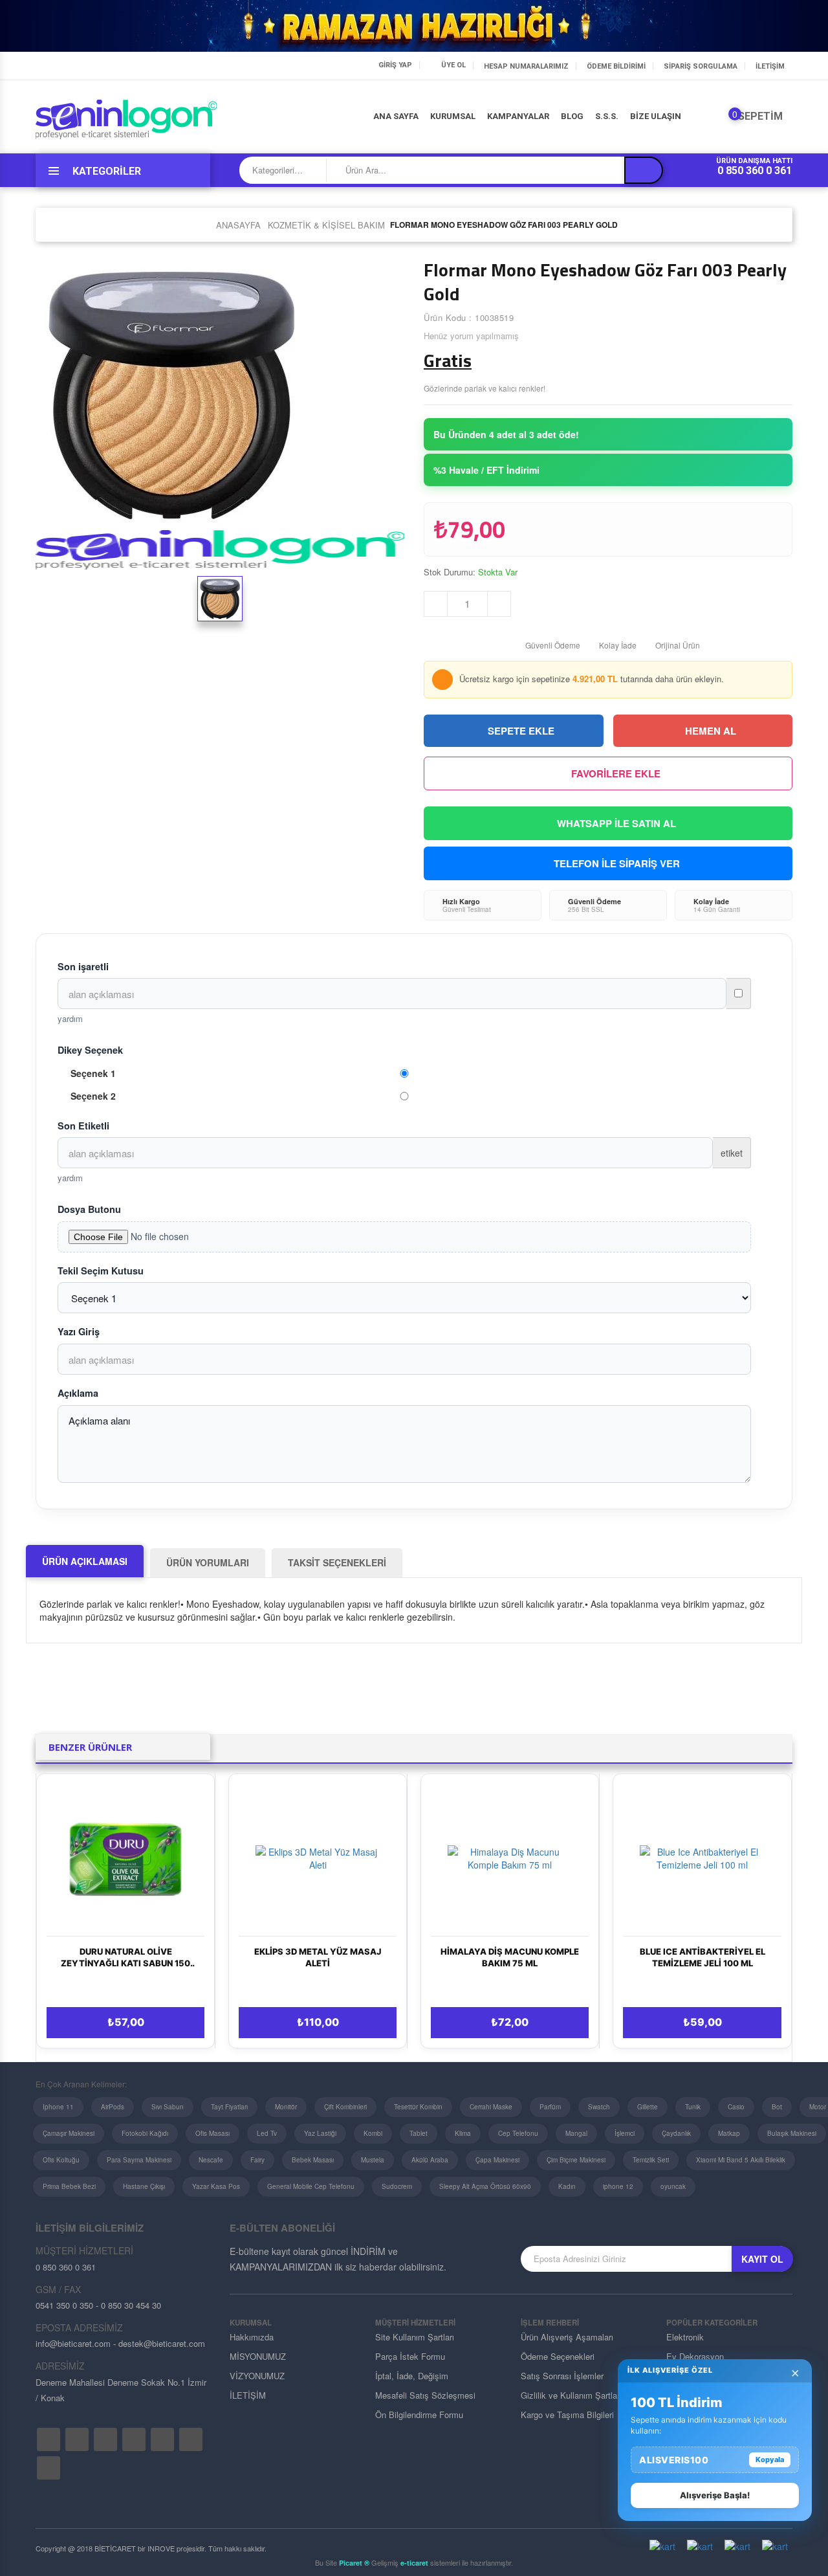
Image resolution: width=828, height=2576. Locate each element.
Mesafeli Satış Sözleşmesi (425, 2395)
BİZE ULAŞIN (656, 116)
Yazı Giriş (79, 1331)
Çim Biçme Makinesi (576, 2160)
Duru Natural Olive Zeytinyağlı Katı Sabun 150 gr (125, 1958)
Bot (777, 2107)
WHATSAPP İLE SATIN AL (616, 823)
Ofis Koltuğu (61, 2160)
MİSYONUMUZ (258, 2356)
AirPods (113, 2107)
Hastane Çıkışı (144, 2186)
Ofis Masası (212, 2133)
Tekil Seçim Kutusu (101, 1271)
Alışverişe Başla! (715, 2495)
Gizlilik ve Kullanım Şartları (571, 2395)
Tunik (693, 2107)
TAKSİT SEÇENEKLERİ (337, 1562)
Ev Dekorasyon (695, 2356)
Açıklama (78, 1393)
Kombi (373, 2133)
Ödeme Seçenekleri (558, 2356)
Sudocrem (397, 2186)
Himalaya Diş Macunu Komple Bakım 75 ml (510, 1957)
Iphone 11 (58, 2107)
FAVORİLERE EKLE (616, 773)
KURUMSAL (453, 116)
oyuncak (673, 2186)
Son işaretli (83, 966)
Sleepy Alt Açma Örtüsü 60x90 (485, 2186)
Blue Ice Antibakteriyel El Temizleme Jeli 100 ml (703, 1957)
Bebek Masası (313, 2160)
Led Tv (267, 2133)
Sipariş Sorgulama (701, 66)
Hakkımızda (252, 2337)
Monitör (286, 2107)
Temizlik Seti (651, 2160)
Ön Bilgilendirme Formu (419, 2415)
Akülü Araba (430, 2160)
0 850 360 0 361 (755, 171)
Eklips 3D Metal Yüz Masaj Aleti (318, 1957)
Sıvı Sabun (168, 2107)
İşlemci (625, 2133)
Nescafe (211, 2160)
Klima (463, 2133)
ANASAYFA (238, 225)
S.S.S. (607, 116)
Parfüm (550, 2107)
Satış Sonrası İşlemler (562, 2376)
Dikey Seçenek (90, 1050)
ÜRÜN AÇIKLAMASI (85, 1561)
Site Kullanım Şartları (415, 2337)
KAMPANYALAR (518, 116)
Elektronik (685, 2337)
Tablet (419, 2133)
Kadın (567, 2186)
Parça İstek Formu (410, 2356)
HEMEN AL (711, 731)
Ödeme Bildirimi (616, 66)
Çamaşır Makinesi (69, 2133)
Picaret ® (354, 2563)
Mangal (576, 2133)
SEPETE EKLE (521, 731)
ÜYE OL (453, 65)
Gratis (448, 361)
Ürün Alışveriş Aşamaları (567, 2337)
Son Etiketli (83, 1126)
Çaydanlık (676, 2133)
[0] (725, 119)
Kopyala (770, 2459)
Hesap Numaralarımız (526, 66)
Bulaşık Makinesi (792, 2133)
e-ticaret (414, 2563)
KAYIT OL (762, 2259)
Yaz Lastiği (320, 2133)
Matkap (729, 2133)
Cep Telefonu (518, 2133)
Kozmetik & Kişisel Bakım (326, 225)
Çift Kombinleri (345, 2107)
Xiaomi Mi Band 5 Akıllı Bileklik (741, 2160)
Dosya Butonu (89, 1209)
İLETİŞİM (770, 66)
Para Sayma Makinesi (139, 2160)
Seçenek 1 (93, 1073)
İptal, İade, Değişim (412, 2376)
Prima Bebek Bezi (69, 2186)
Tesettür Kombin (418, 2107)
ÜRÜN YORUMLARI (208, 1562)
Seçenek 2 (93, 1096)
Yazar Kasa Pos (216, 2186)
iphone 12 (618, 2186)
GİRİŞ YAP (395, 65)
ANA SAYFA (396, 116)
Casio (736, 2107)
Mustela (373, 2160)
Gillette (648, 2107)
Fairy (257, 2160)
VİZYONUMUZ (257, 2376)
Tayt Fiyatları (229, 2107)
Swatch (599, 2107)
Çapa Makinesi (497, 2160)
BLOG (572, 116)
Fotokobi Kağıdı (145, 2133)
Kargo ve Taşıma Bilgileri (567, 2415)
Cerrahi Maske (491, 2107)
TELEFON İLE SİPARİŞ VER (617, 863)
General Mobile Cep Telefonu (311, 2186)
